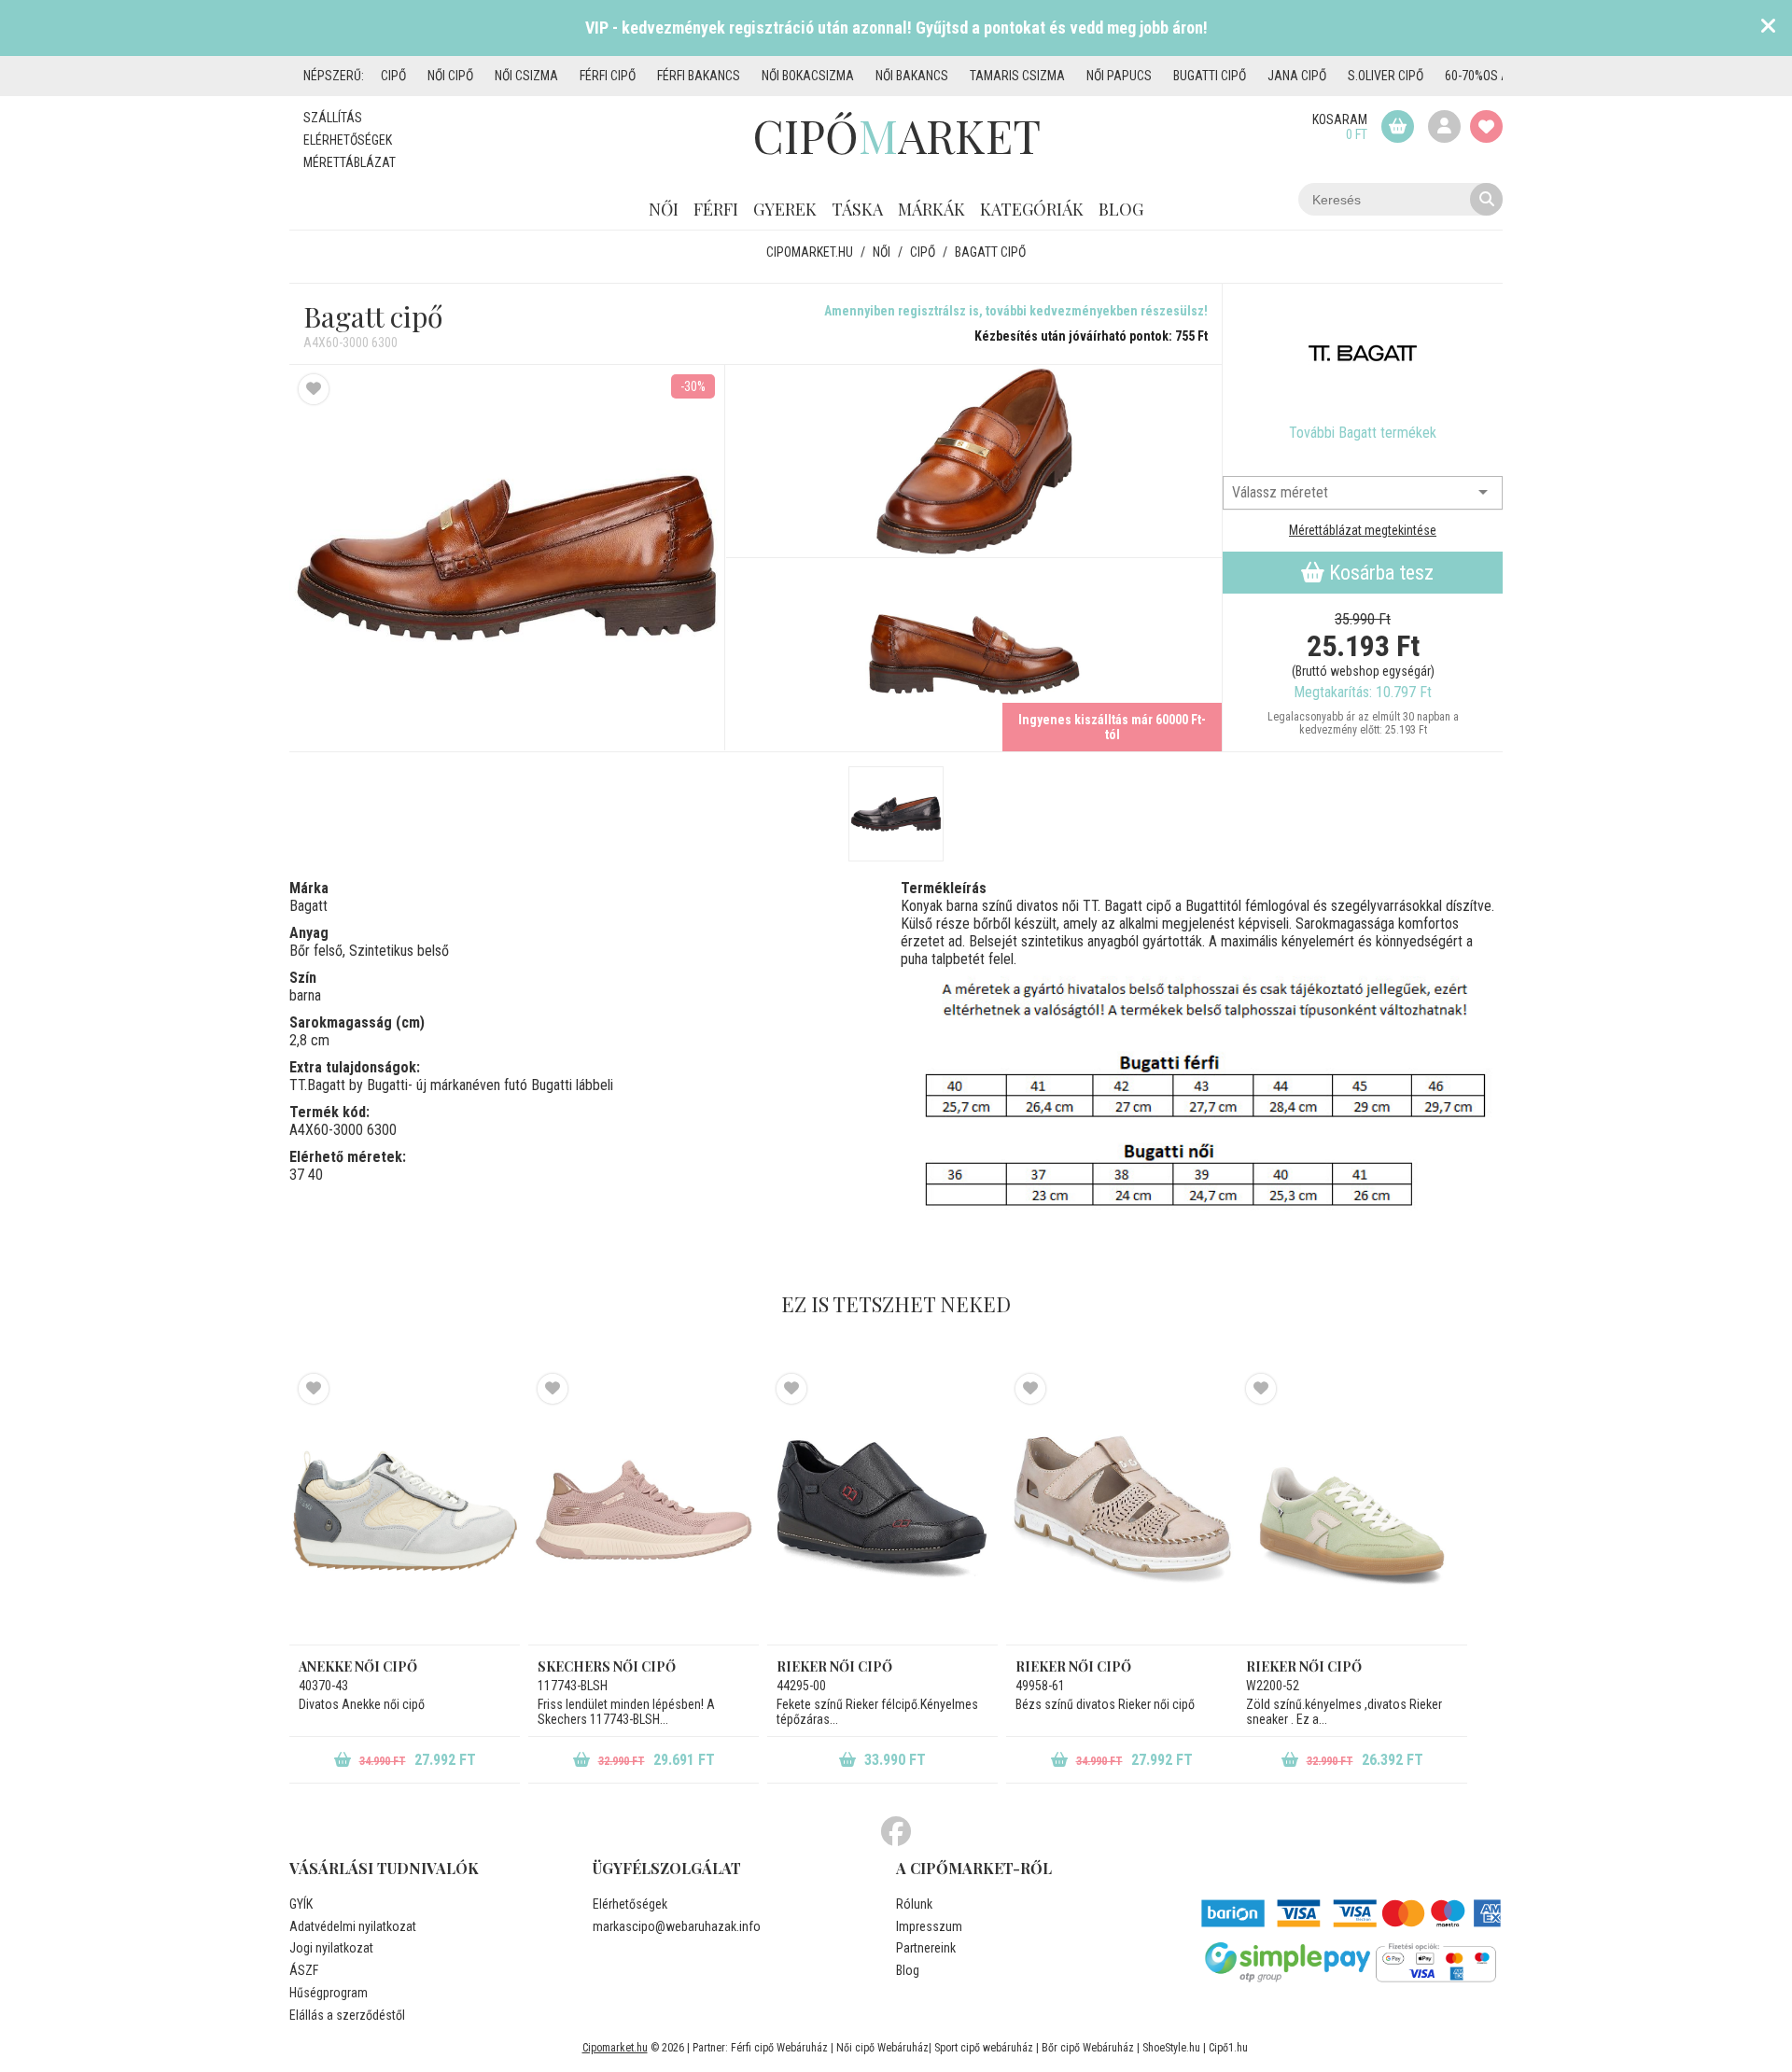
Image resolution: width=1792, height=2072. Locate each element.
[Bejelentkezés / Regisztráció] (1444, 126)
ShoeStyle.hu (1171, 2048)
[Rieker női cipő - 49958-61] (1121, 1509)
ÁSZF (304, 1970)
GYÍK (301, 1904)
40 (315, 1175)
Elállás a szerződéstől (347, 2015)
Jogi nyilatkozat (331, 1948)
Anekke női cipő (358, 1666)
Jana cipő (1297, 76)
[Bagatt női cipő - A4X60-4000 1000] (896, 814)
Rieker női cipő (834, 1666)
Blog (1121, 209)
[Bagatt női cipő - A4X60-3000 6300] (974, 462)
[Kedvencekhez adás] (314, 389)
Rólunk (914, 1904)
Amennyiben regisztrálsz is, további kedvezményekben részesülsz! (1016, 311)
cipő (393, 76)
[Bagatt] (1363, 354)
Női (664, 209)
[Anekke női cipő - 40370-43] (405, 1509)
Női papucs (1119, 76)
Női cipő (450, 76)
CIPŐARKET (896, 135)
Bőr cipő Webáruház (1088, 2048)
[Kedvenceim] (1486, 126)
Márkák (931, 209)
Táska (857, 209)
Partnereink (926, 1948)
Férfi (716, 209)
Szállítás (333, 118)
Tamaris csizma (1017, 76)
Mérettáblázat (350, 162)
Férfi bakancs (699, 76)
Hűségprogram (329, 1993)
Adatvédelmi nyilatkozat (353, 1926)
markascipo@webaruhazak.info (677, 1926)
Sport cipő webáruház (984, 2048)
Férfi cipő (608, 76)
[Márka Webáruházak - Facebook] (896, 1832)
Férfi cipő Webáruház (779, 2048)
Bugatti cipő (1210, 76)
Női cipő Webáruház (882, 2048)
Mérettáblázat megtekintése (1363, 530)
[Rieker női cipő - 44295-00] (882, 1509)
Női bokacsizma (808, 76)
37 (297, 1175)
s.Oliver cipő (1386, 76)
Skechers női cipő (607, 1666)
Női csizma (526, 76)
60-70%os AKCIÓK (1492, 76)
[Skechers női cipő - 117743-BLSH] (644, 1509)
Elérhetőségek (348, 140)
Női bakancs (912, 76)
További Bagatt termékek (1363, 433)
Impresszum (929, 1926)
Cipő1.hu (1228, 2048)
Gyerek (785, 209)
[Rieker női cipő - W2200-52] (1352, 1509)
